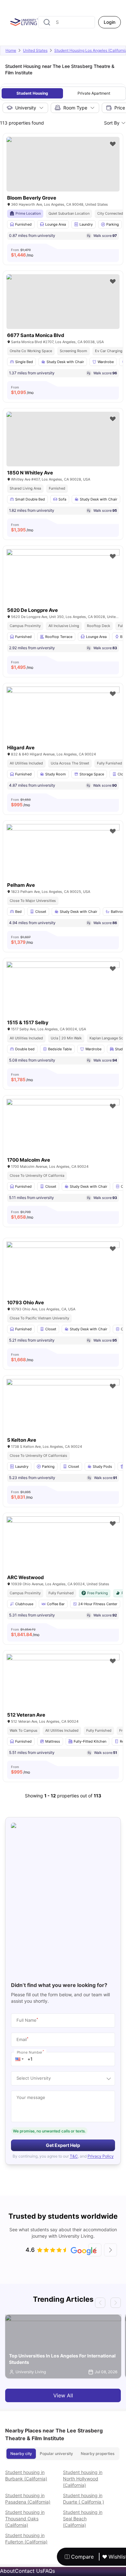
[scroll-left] (95, 2250)
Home (11, 50)
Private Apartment (94, 93)
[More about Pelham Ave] (63, 862)
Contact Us (29, 2571)
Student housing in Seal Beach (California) (83, 2519)
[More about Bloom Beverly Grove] (63, 164)
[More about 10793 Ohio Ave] (63, 1279)
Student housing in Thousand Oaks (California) (25, 2519)
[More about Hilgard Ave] (63, 724)
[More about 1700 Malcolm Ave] (63, 1136)
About (7, 2571)
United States (35, 50)
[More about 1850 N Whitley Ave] (63, 439)
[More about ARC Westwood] (63, 1554)
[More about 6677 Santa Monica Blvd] (63, 302)
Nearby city (21, 2454)
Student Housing (32, 93)
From (22, 253)
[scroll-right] (110, 2250)
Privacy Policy (101, 2156)
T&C (74, 2156)
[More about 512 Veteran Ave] (63, 1691)
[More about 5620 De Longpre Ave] (63, 587)
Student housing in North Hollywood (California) (83, 2479)
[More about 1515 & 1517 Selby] (63, 999)
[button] (19, 2059)
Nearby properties (98, 2454)
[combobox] (67, 22)
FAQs (49, 2571)
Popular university (56, 2454)
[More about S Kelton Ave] (63, 1416)
